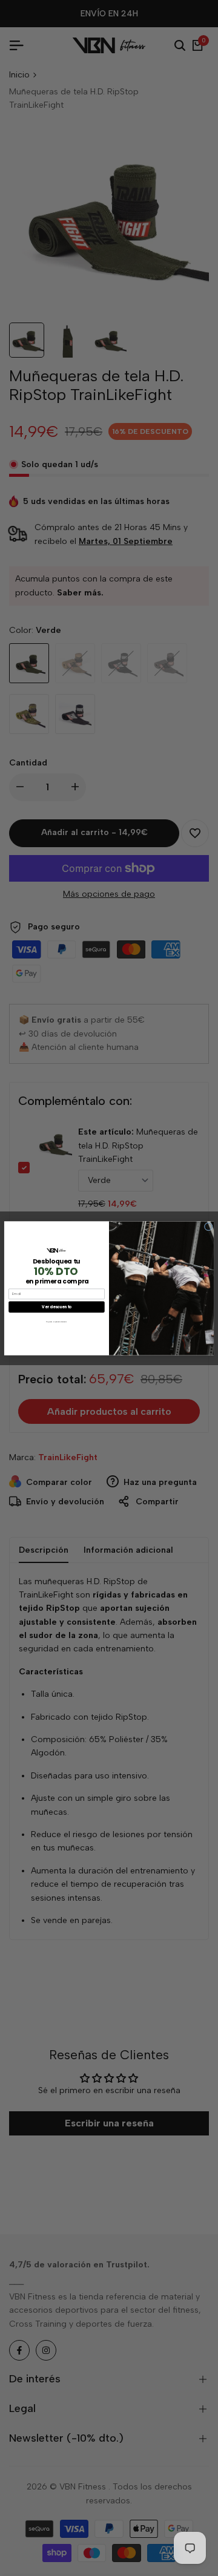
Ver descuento (56, 1307)
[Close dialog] (208, 1226)
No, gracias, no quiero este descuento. (56, 1322)
